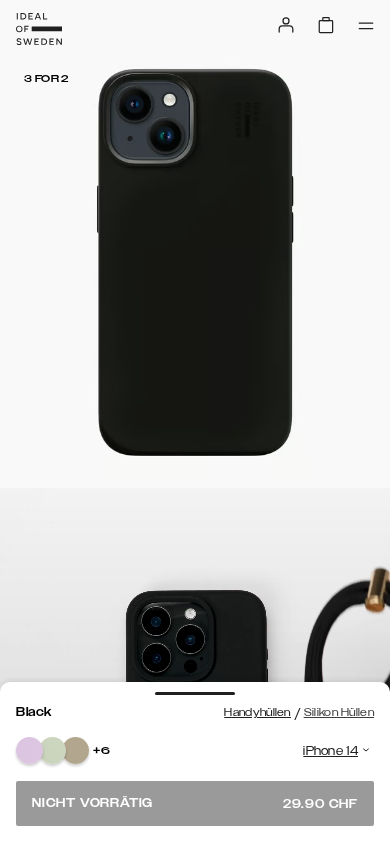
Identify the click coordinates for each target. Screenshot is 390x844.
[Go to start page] (39, 29)
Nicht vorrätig (195, 803)
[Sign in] (286, 25)
